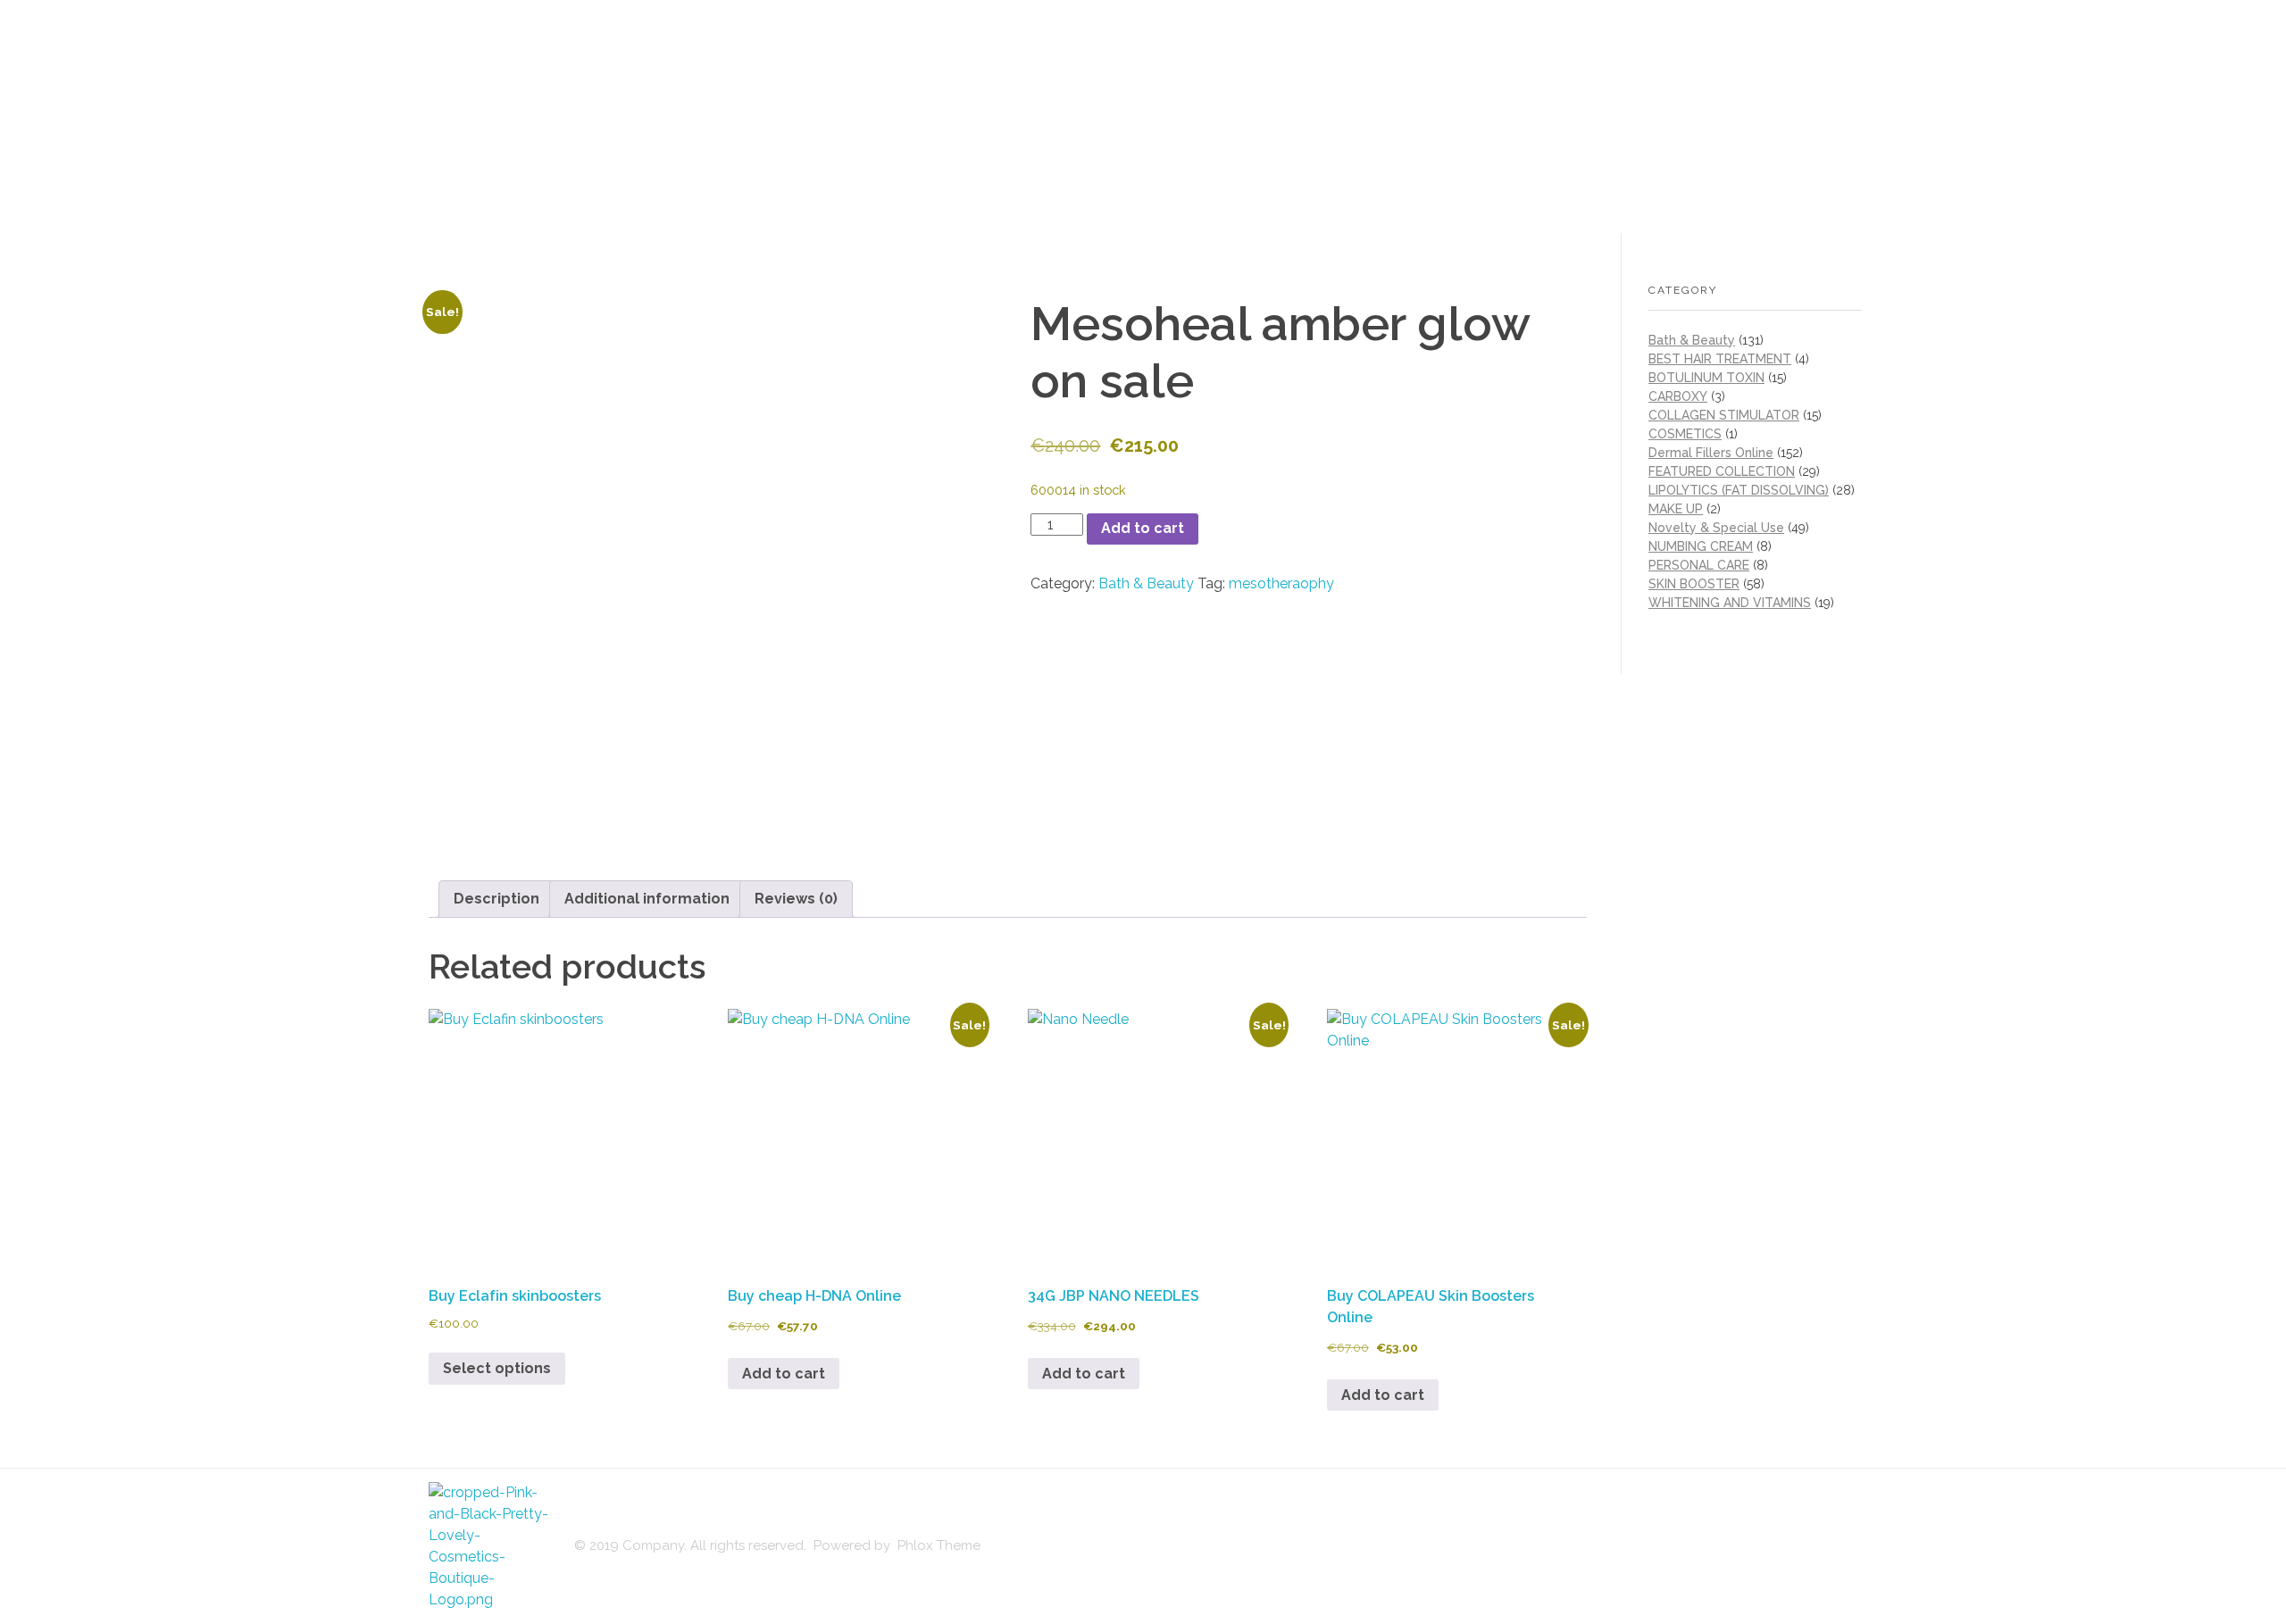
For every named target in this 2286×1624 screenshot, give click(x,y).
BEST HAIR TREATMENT (1720, 359)
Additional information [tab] (647, 899)
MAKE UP (1676, 509)
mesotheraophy (1281, 583)
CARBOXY (1678, 396)
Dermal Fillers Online (1711, 453)
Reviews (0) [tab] (796, 899)
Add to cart (1143, 528)
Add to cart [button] (784, 1374)
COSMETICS (1685, 434)
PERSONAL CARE (1699, 565)
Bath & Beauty (1146, 583)
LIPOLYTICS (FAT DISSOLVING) (1739, 490)
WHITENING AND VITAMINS (1730, 603)
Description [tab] (496, 899)
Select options (497, 1368)
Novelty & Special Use (1716, 528)
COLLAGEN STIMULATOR (1724, 415)
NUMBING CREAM (1701, 546)
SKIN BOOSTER (1694, 584)
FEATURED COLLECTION (1722, 471)
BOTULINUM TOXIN (1706, 378)
